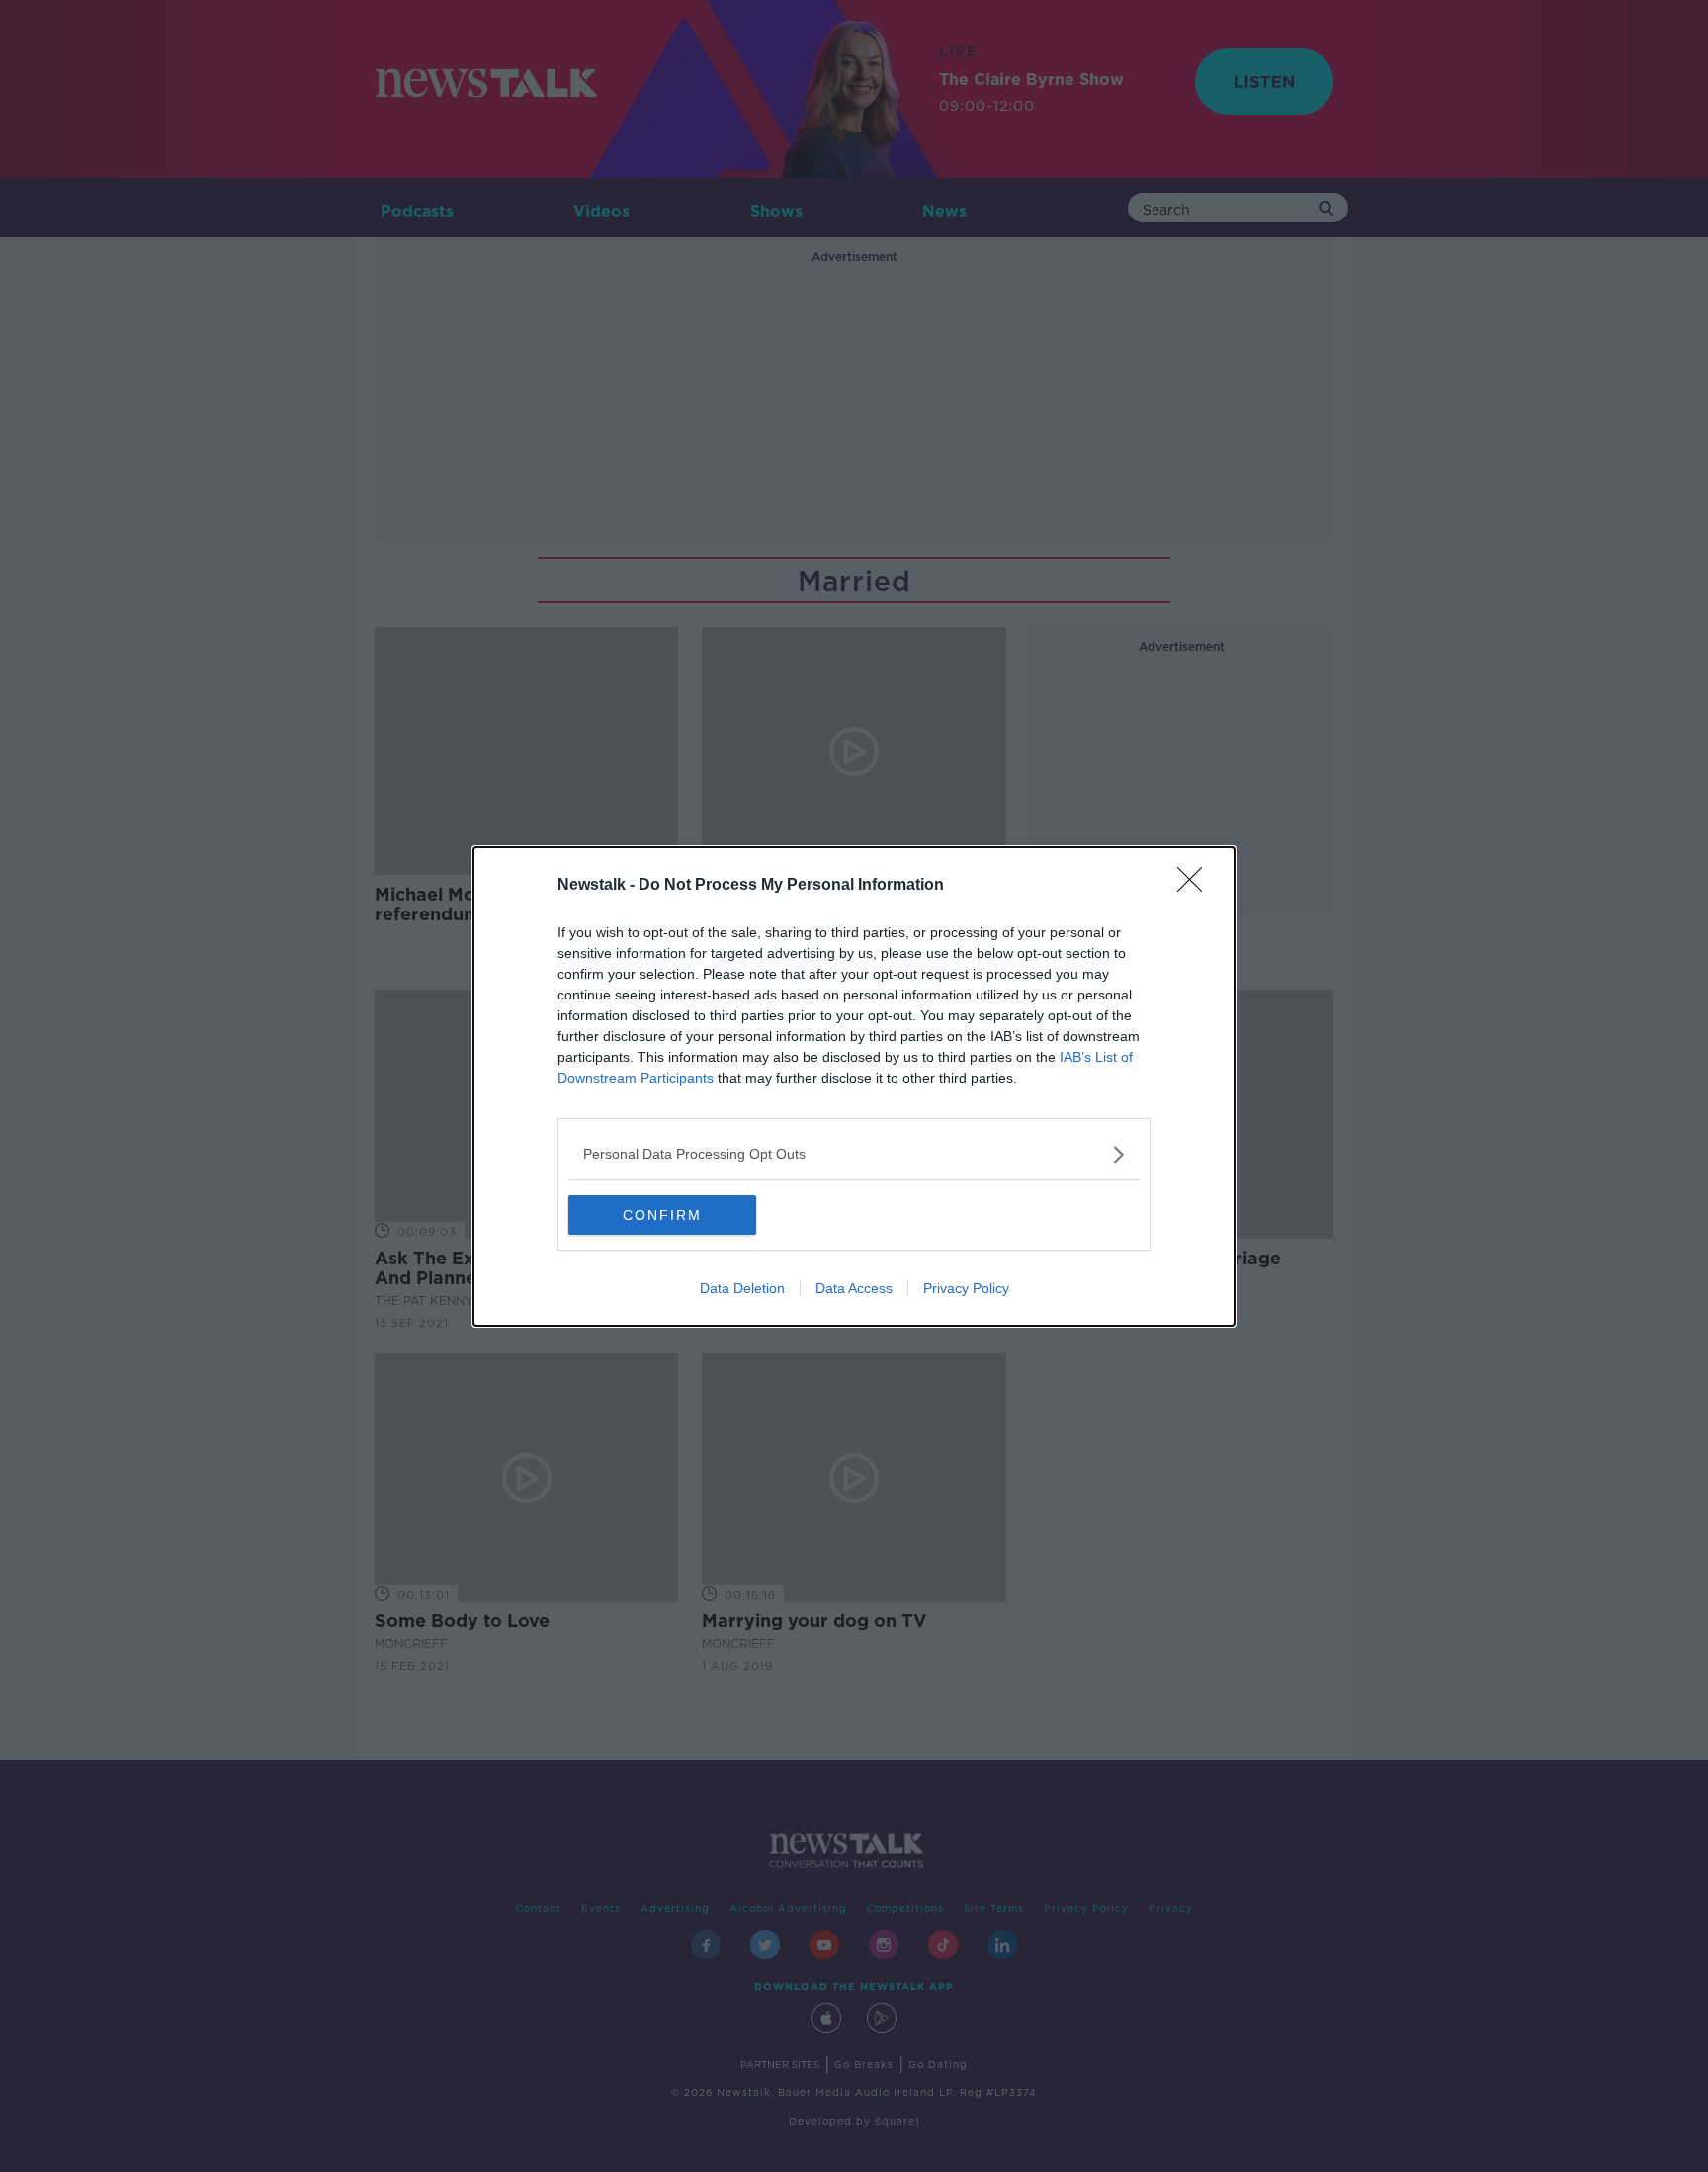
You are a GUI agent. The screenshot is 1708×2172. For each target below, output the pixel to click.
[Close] (1196, 886)
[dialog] (854, 1086)
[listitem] (854, 1154)
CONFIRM (662, 1215)
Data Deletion (742, 1288)
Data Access (854, 1288)
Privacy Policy (966, 1288)
